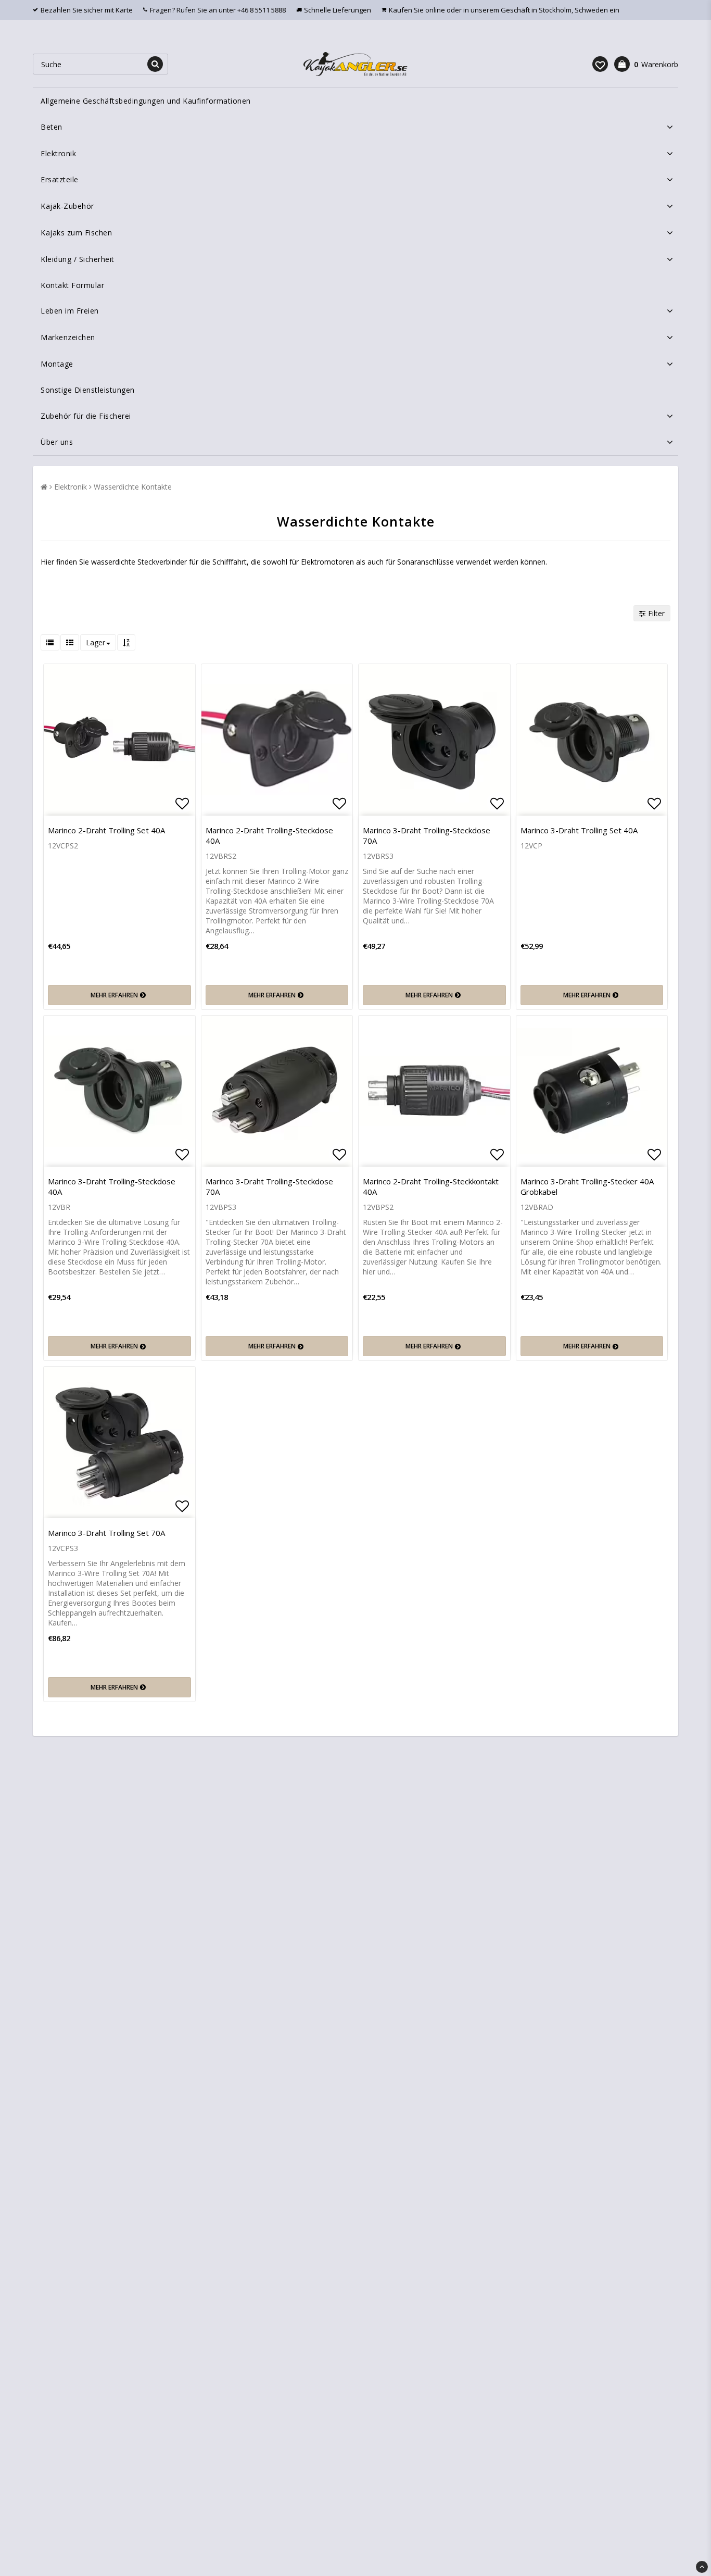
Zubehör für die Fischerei (86, 416)
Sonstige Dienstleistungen (88, 390)
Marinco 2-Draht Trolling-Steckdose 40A (269, 835)
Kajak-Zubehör (67, 206)
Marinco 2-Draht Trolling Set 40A (106, 830)
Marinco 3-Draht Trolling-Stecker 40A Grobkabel (587, 1186)
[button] (600, 64)
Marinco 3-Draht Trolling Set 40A (579, 830)
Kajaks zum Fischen (76, 233)
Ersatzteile (60, 179)
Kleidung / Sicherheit (78, 259)
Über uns (57, 442)
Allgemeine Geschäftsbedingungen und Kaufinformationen (146, 101)
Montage (57, 364)
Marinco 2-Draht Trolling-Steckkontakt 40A (431, 1186)
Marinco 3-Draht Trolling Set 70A (106, 1533)
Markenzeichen (68, 337)
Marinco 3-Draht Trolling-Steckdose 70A (427, 835)
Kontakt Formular (72, 285)
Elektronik (58, 153)
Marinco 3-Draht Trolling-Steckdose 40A (112, 1186)
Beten (52, 127)
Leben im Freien (70, 311)
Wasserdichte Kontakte (133, 487)
